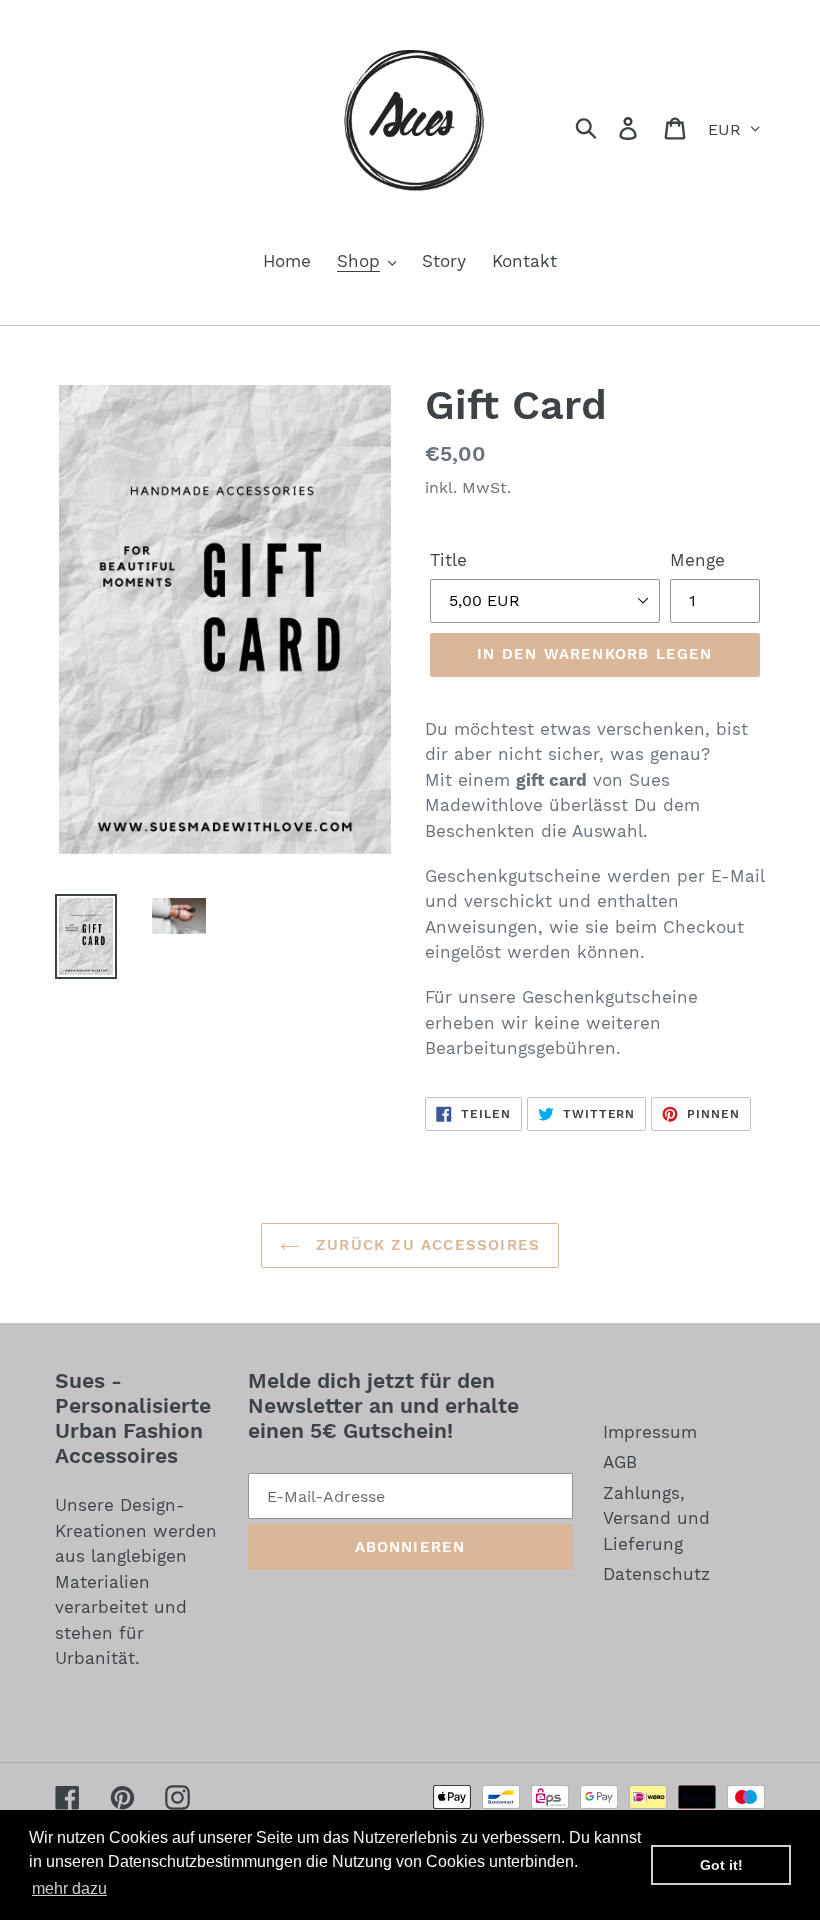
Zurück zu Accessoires (425, 1245)
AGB (620, 1462)
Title (448, 560)
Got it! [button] (721, 1865)
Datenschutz (656, 1574)
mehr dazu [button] (69, 1888)
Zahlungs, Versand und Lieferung (656, 1518)
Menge (697, 560)
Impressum (650, 1432)
